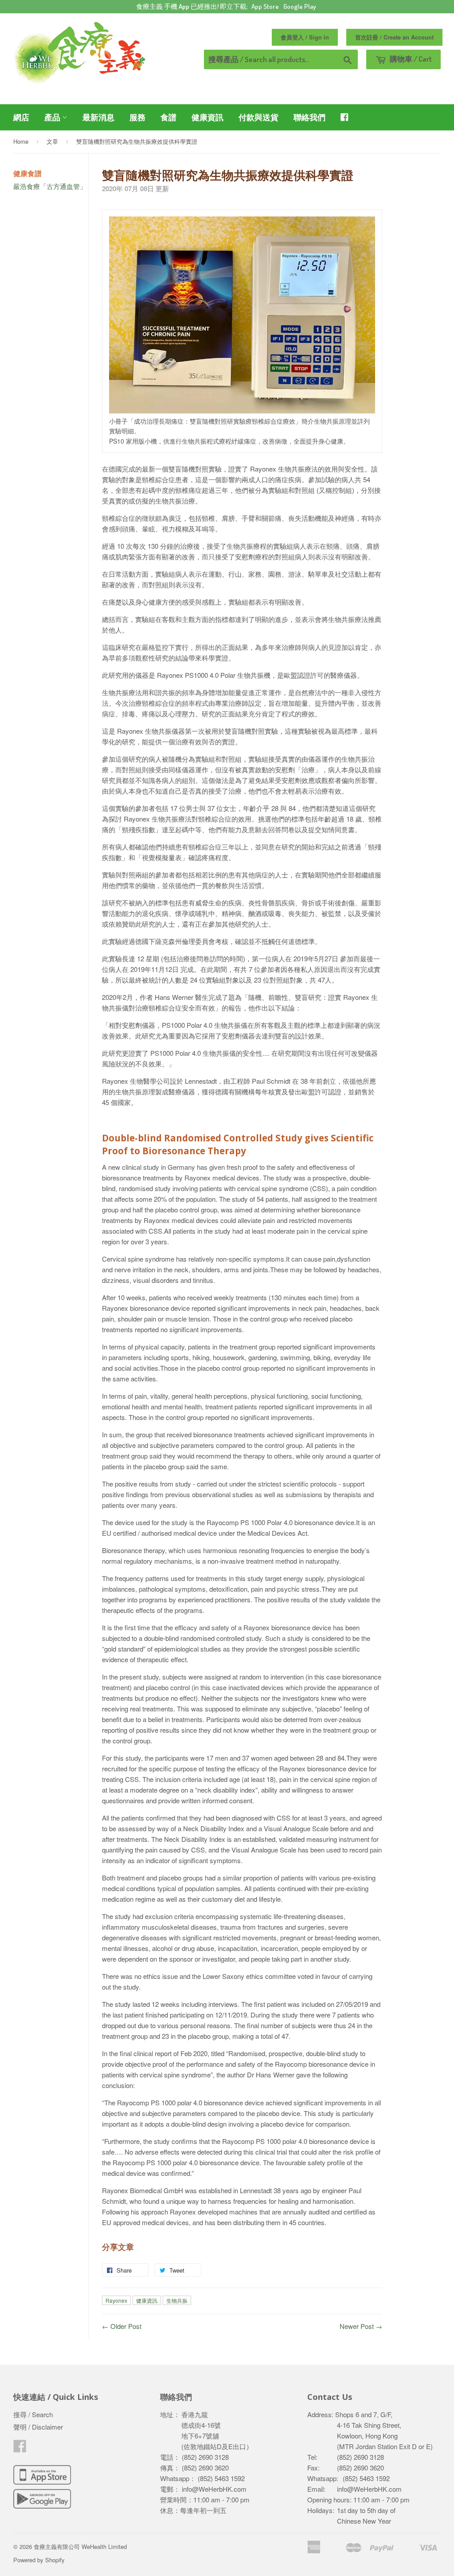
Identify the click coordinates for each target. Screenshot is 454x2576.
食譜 (168, 117)
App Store (265, 6)
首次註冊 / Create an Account (394, 37)
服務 (137, 117)
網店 (21, 117)
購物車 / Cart (410, 59)
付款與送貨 (258, 117)
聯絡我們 (309, 117)
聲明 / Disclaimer (38, 2427)
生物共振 (177, 2300)
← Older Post (122, 2326)
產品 (53, 117)
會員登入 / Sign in (305, 37)
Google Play (300, 6)
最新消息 (98, 117)
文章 (52, 141)
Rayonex (116, 2300)
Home (21, 141)
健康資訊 (207, 117)
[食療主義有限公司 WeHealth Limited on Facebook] (20, 2448)
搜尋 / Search (33, 2414)
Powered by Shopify (39, 2560)
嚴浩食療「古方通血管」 (50, 186)
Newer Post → (361, 2326)
